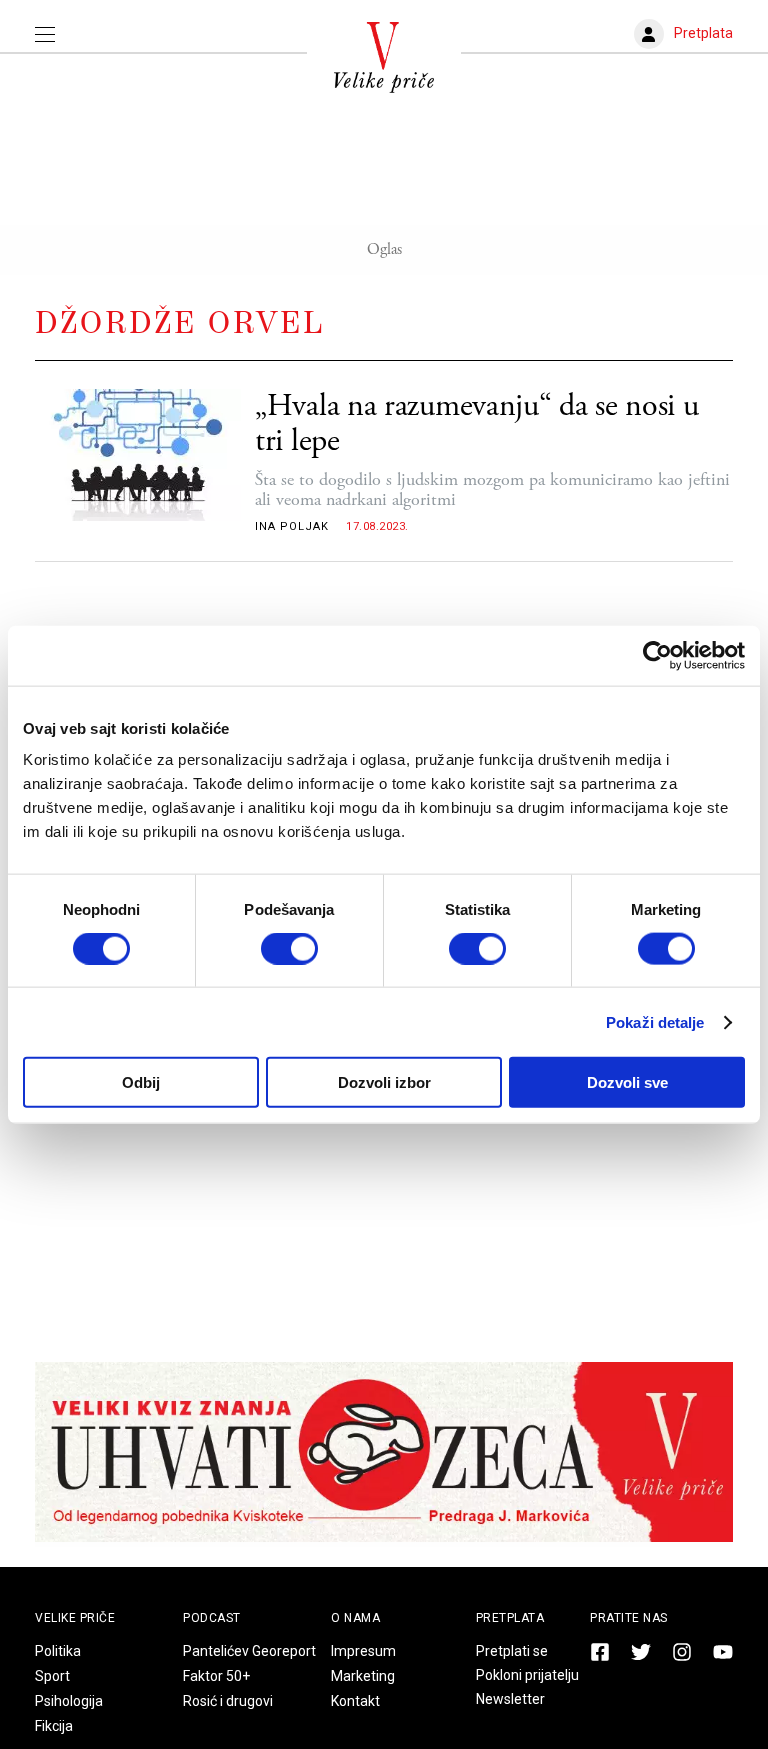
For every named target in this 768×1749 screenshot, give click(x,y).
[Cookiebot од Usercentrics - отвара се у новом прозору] (657, 655)
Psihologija (69, 1701)
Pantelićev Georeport (249, 1651)
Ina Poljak (292, 526)
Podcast (212, 1618)
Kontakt (355, 1701)
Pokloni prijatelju (527, 1675)
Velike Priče (75, 1618)
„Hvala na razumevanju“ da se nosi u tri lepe (477, 424)
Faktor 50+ (216, 1676)
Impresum (363, 1651)
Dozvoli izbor (384, 1082)
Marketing (363, 1676)
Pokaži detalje (655, 1021)
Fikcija (54, 1726)
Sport (52, 1676)
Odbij (141, 1082)
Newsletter (510, 1699)
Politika (58, 1651)
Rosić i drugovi (228, 1701)
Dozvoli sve (627, 1082)
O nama (355, 1618)
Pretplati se (512, 1651)
